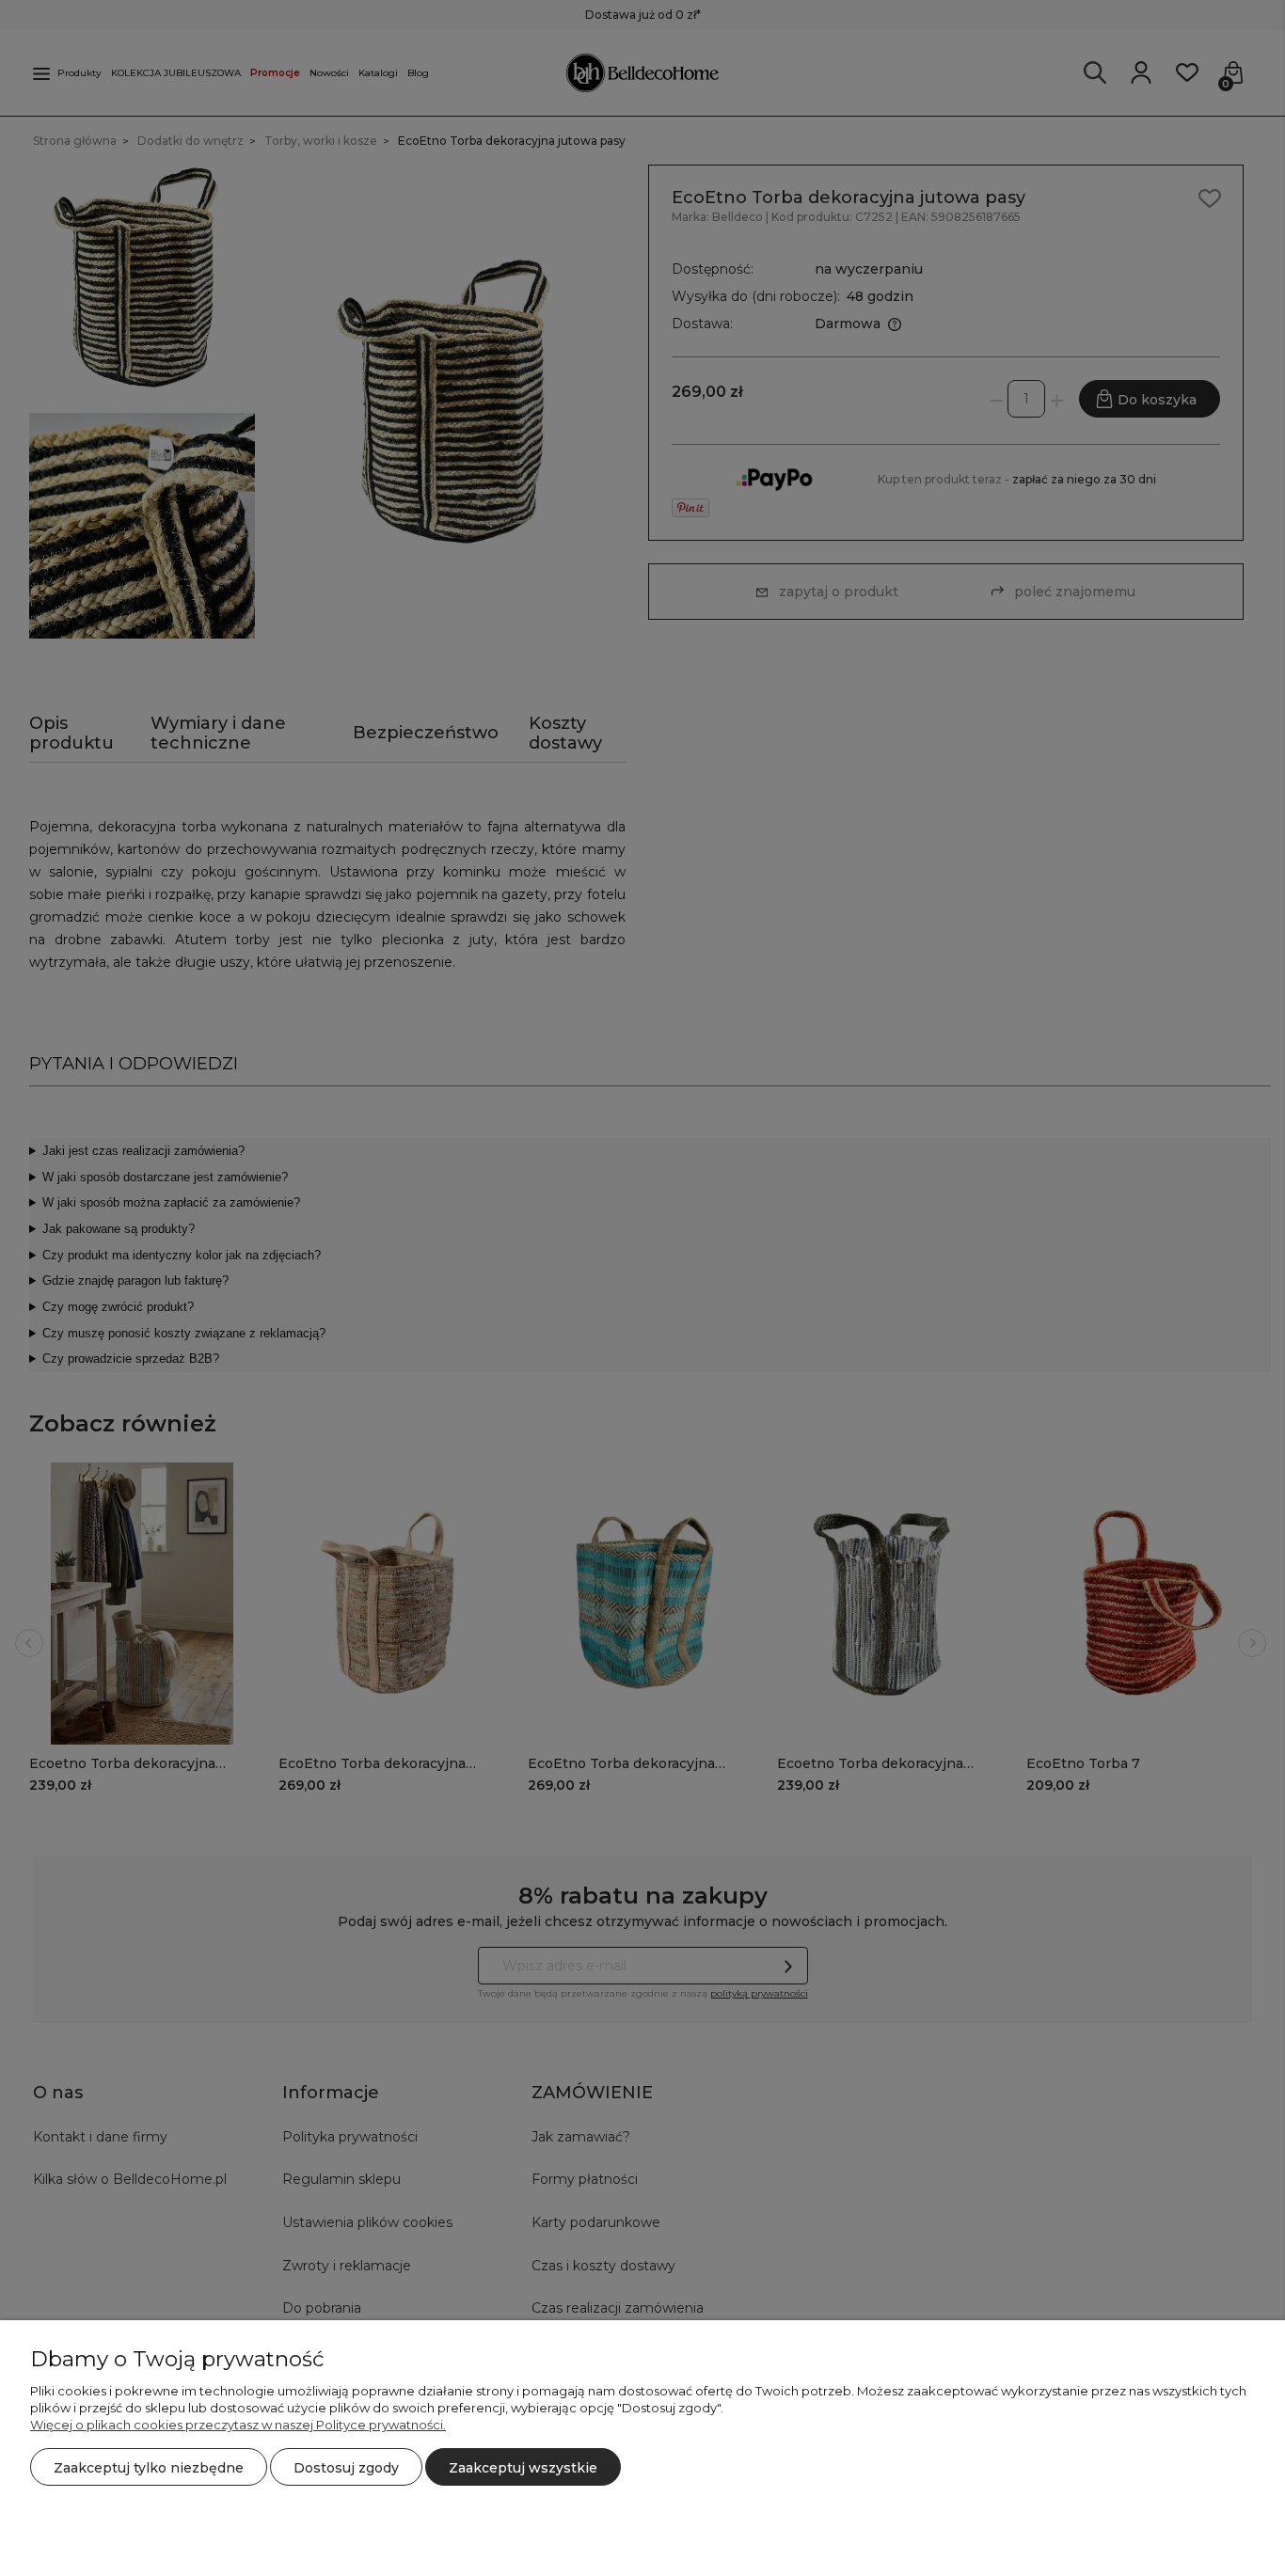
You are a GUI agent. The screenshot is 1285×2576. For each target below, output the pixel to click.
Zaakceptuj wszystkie (523, 2468)
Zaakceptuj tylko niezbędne (149, 2468)
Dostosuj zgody (346, 2468)
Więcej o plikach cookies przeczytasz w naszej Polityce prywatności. (238, 2425)
